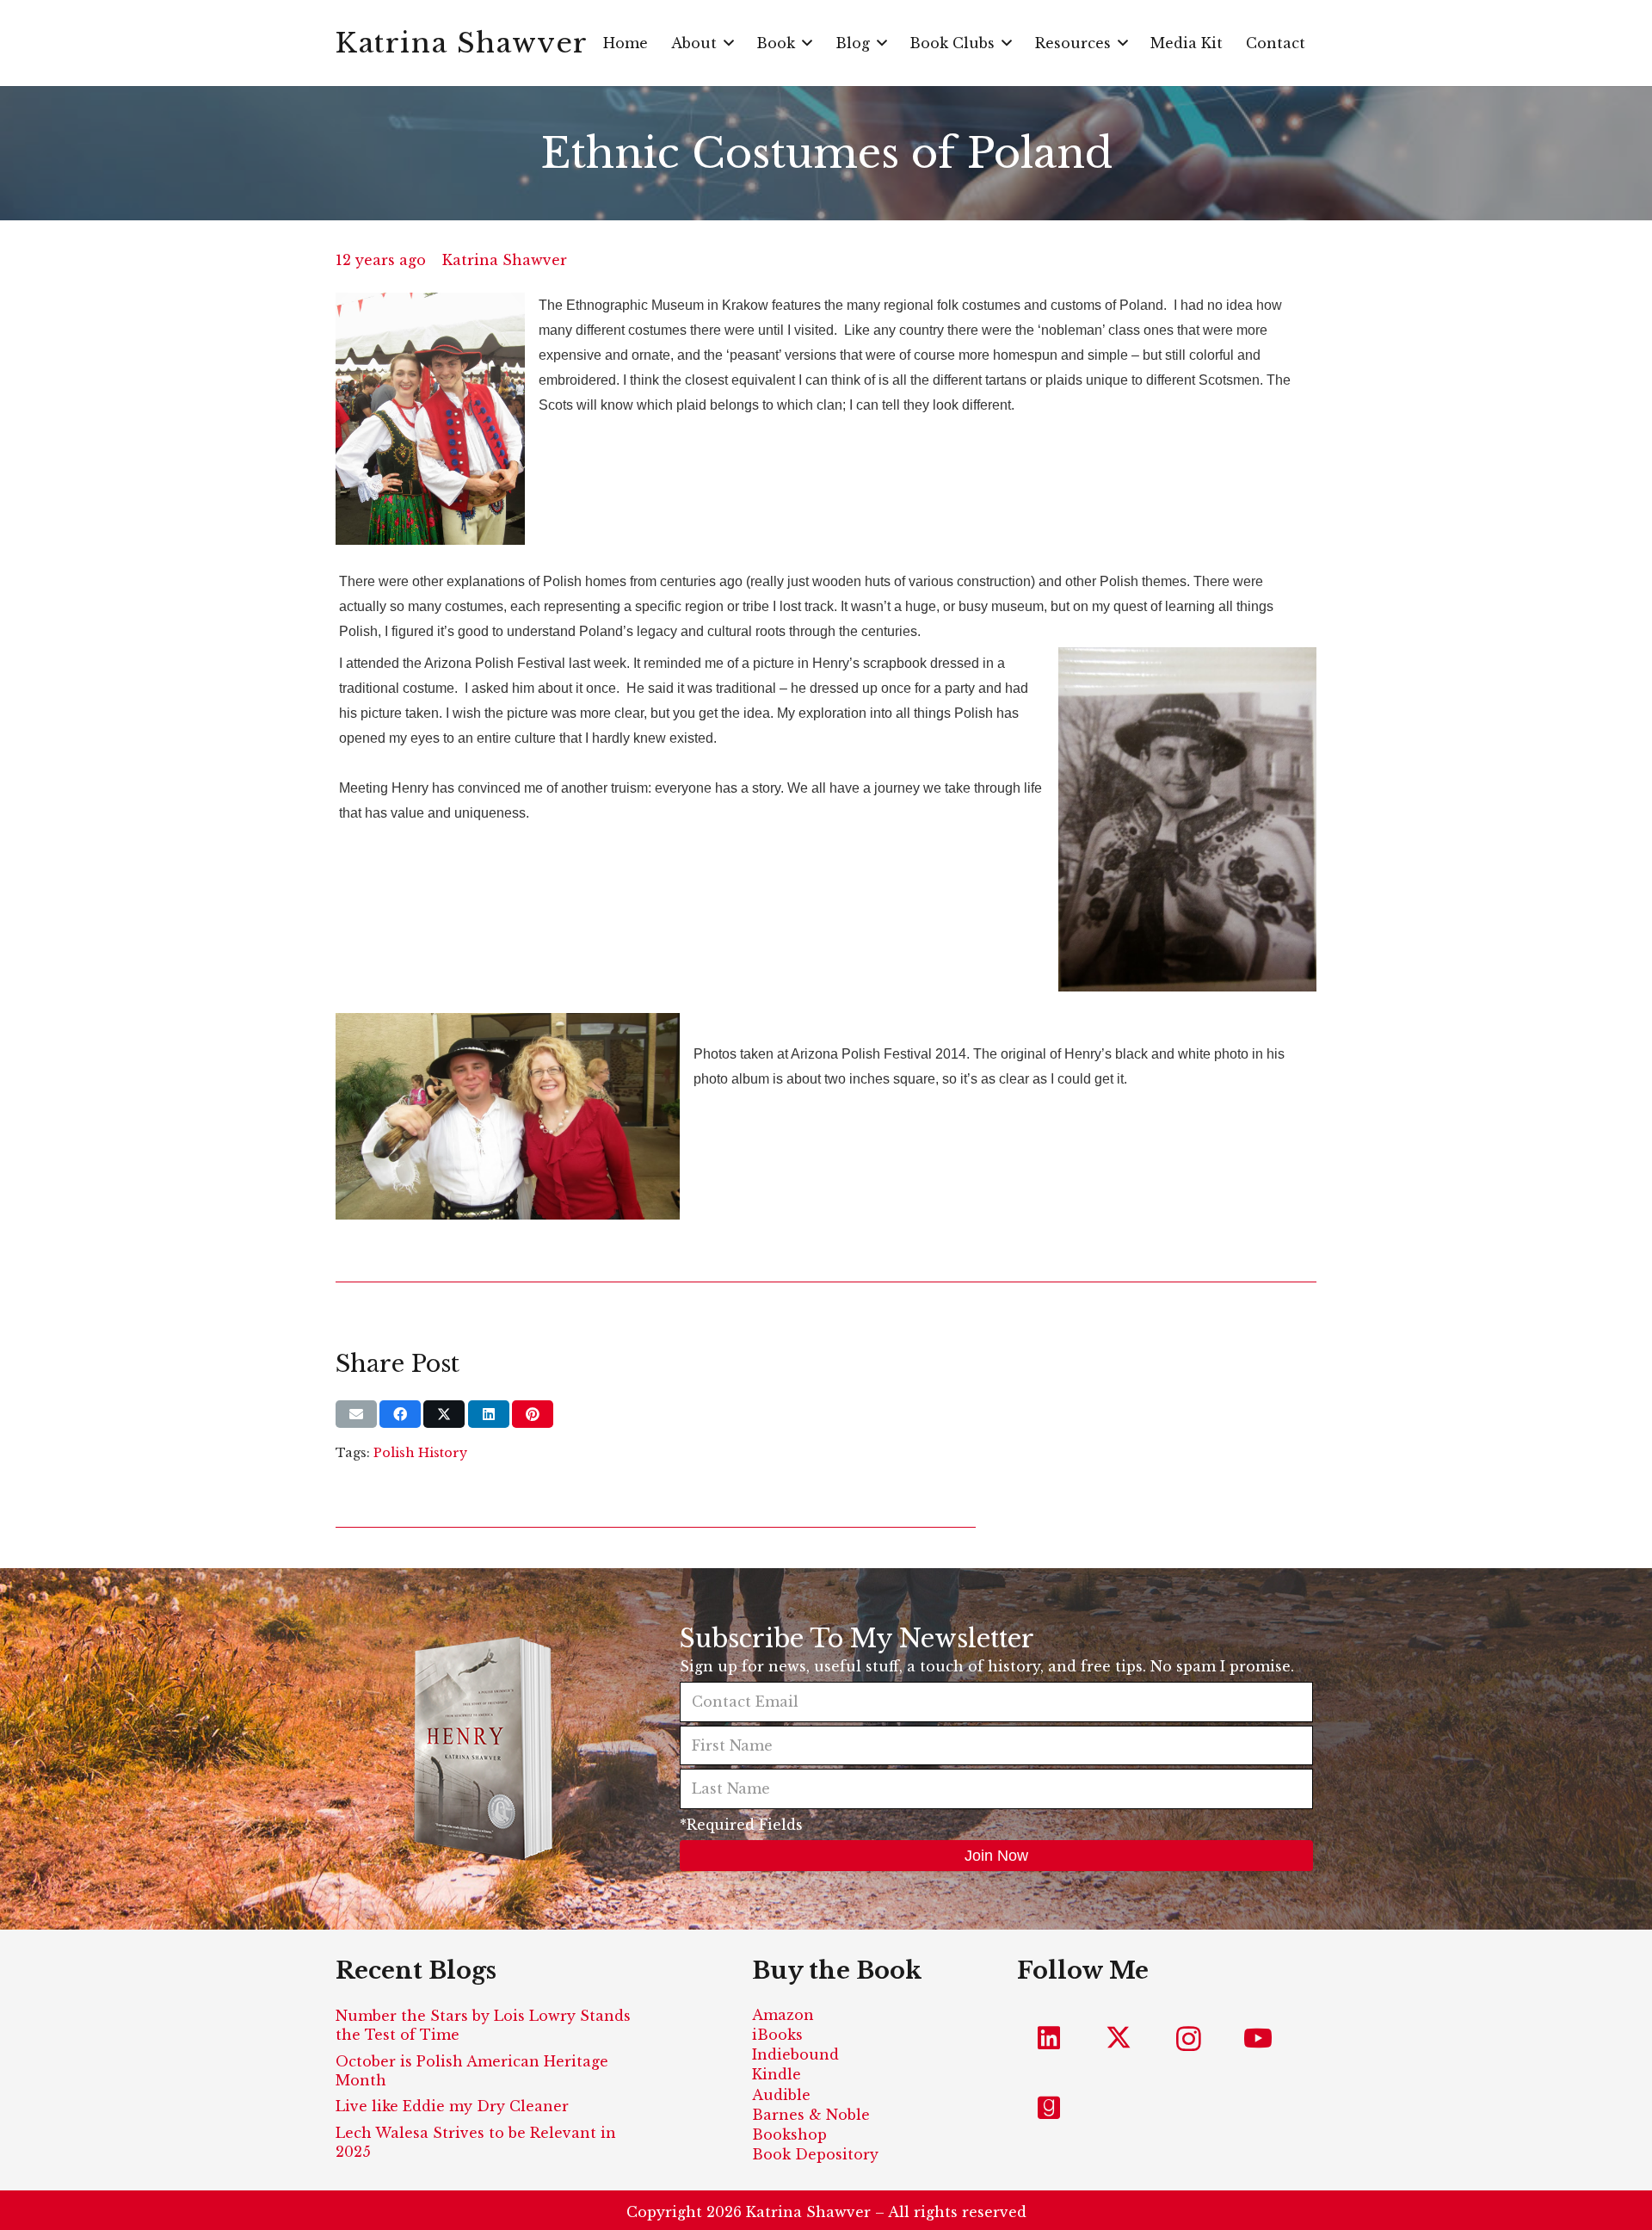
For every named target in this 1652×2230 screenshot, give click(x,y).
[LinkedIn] (1049, 2039)
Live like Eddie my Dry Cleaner (452, 2106)
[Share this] (400, 1414)
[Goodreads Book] (1049, 2108)
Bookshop (789, 2134)
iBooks (777, 2035)
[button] (729, 43)
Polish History (420, 1453)
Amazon (783, 2015)
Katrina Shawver (505, 260)
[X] (1119, 2039)
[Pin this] (533, 1414)
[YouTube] (1258, 2039)
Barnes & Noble (811, 2115)
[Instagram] (1189, 2039)
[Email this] (356, 1414)
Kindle (777, 2074)
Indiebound (795, 2054)
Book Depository (815, 2154)
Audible (781, 2095)
